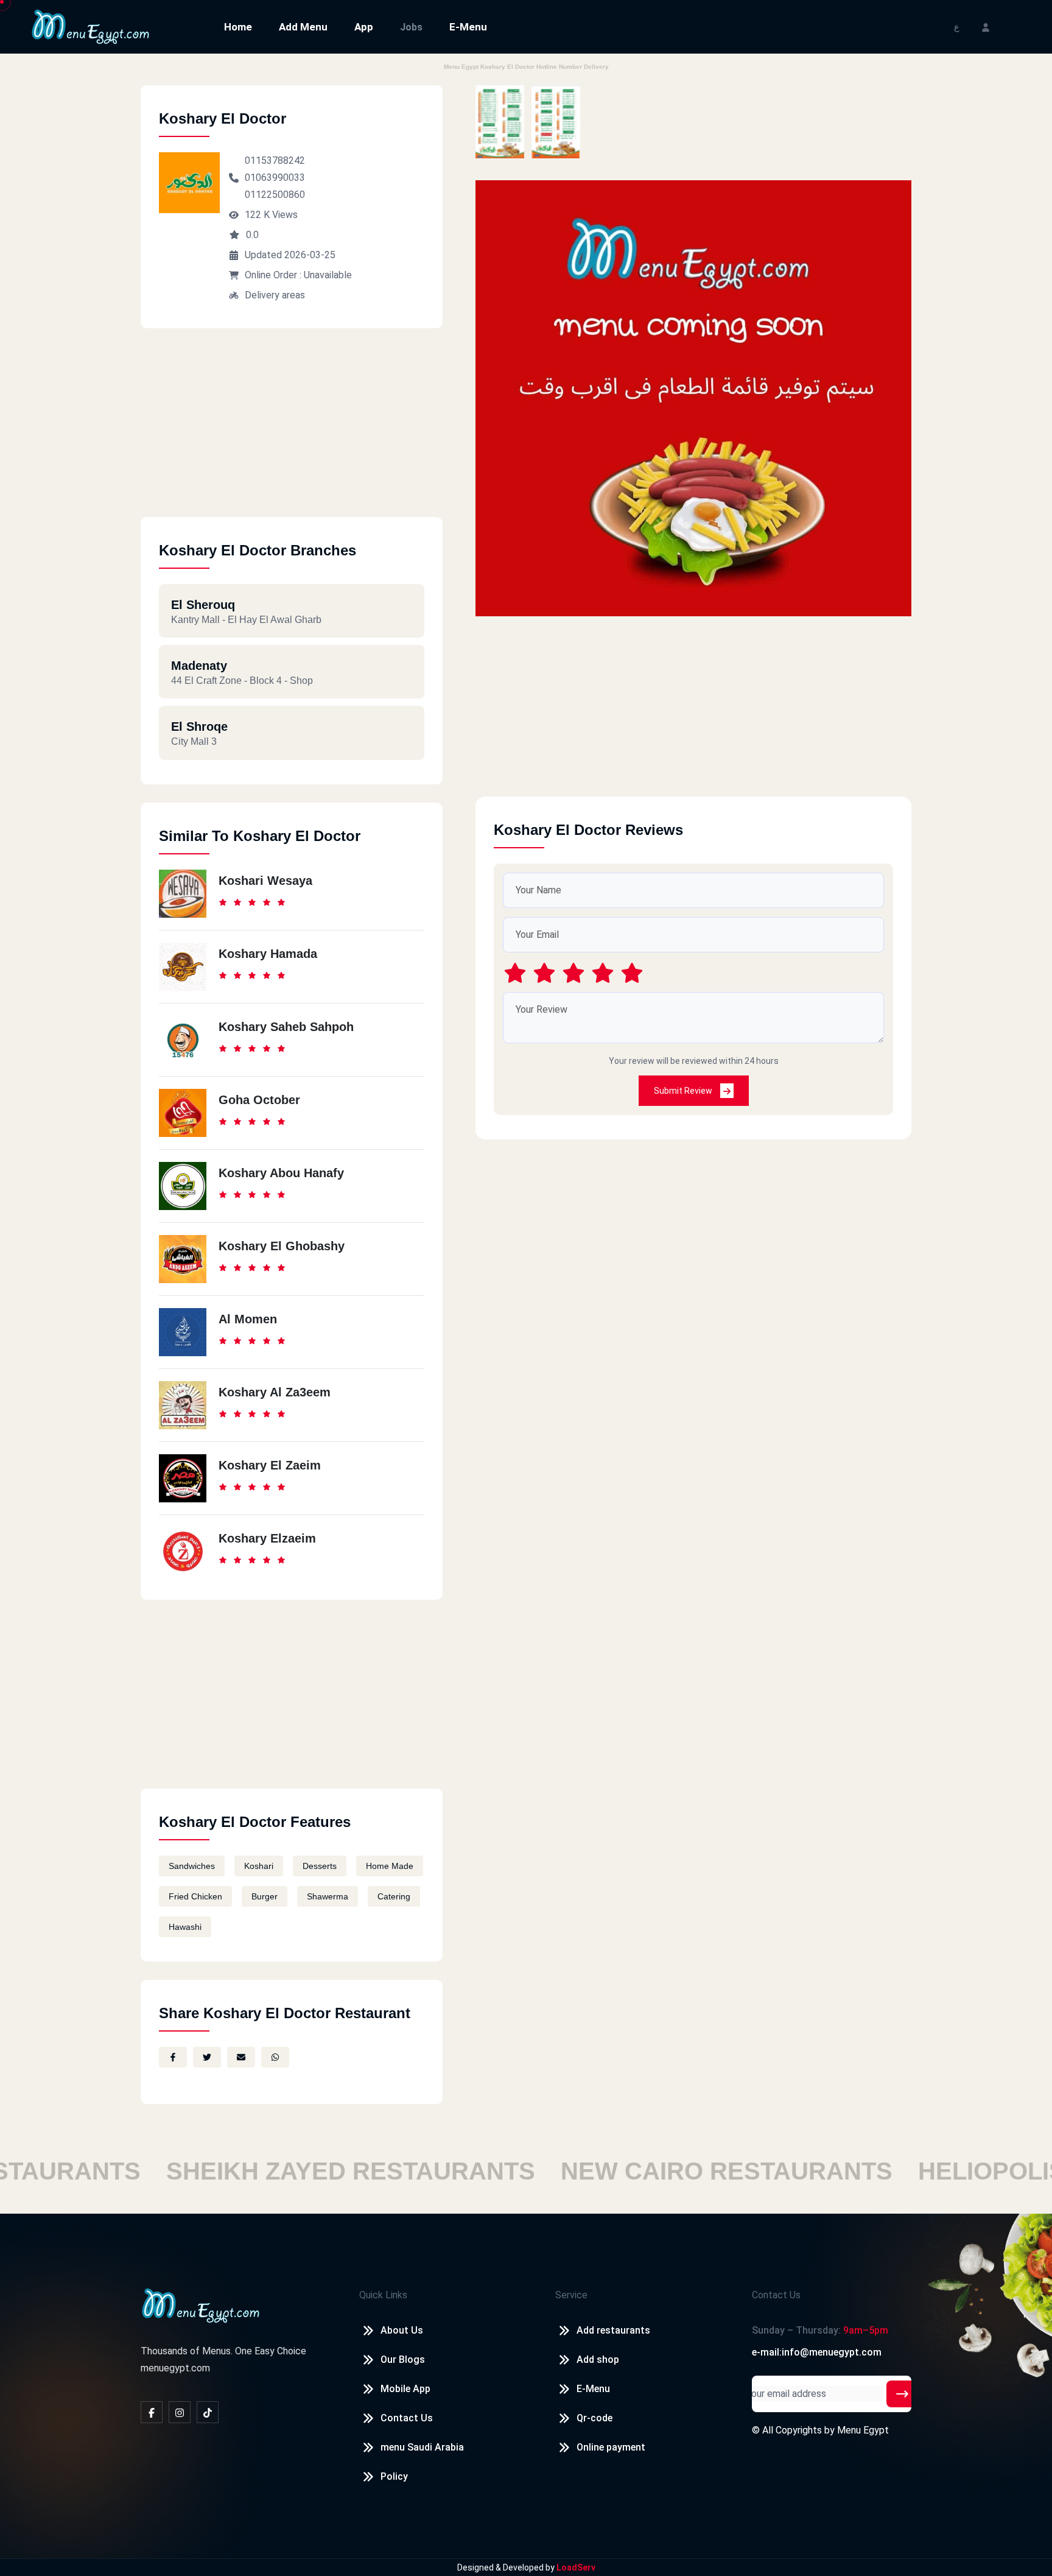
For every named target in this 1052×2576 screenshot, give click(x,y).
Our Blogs (403, 2360)
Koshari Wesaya (265, 881)
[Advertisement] (292, 432)
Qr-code (594, 2418)
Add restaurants (613, 2330)
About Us (402, 2330)
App (364, 27)
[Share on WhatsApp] (275, 2057)
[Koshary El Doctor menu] (500, 122)
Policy (394, 2476)
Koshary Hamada (268, 954)
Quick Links (383, 2295)
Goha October (259, 1100)
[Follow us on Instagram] (180, 2412)
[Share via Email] (241, 2057)
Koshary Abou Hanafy (281, 1173)
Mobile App (405, 2389)
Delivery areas (275, 295)
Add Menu (303, 27)
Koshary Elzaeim (267, 1538)
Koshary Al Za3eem (275, 1392)
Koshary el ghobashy (282, 1246)
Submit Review (684, 1091)
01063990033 (275, 178)
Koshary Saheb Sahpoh (286, 1027)
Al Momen (248, 1319)
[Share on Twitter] (207, 2057)
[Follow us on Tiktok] (208, 2412)
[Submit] (902, 2394)
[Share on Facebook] (173, 2057)
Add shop (598, 2360)
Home (238, 27)
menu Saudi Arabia (422, 2447)
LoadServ (576, 2567)
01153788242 (275, 160)
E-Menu (468, 27)
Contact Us (407, 2418)
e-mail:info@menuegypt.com (817, 2352)
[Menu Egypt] (91, 26)
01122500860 (275, 195)
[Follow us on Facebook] (152, 2412)
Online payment (611, 2447)
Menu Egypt (863, 2430)
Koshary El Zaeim (270, 1465)
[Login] (986, 26)
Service (571, 2295)
